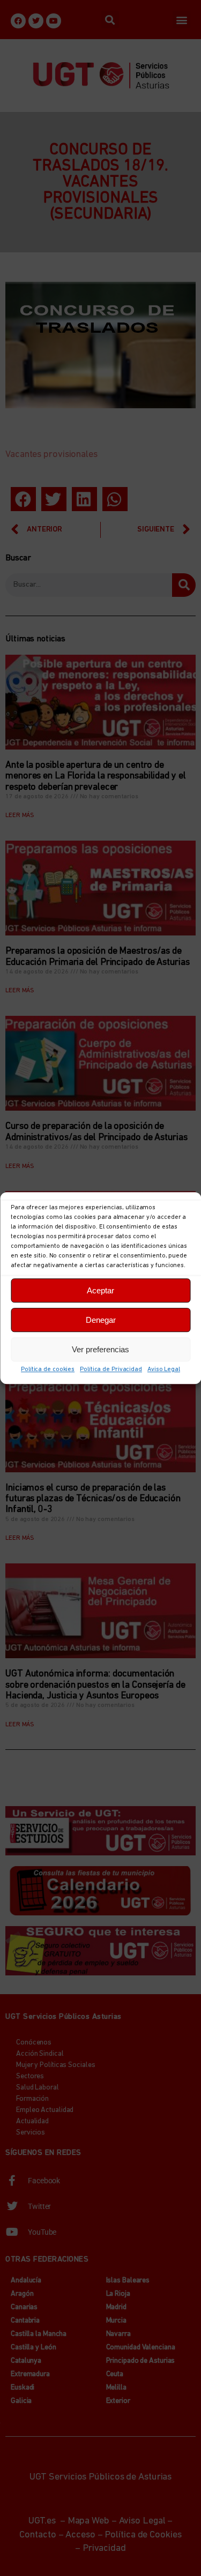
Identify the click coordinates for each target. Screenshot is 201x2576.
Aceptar (100, 1290)
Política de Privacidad (111, 1369)
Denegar (101, 1320)
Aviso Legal (164, 1369)
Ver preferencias (100, 1349)
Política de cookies (48, 1369)
